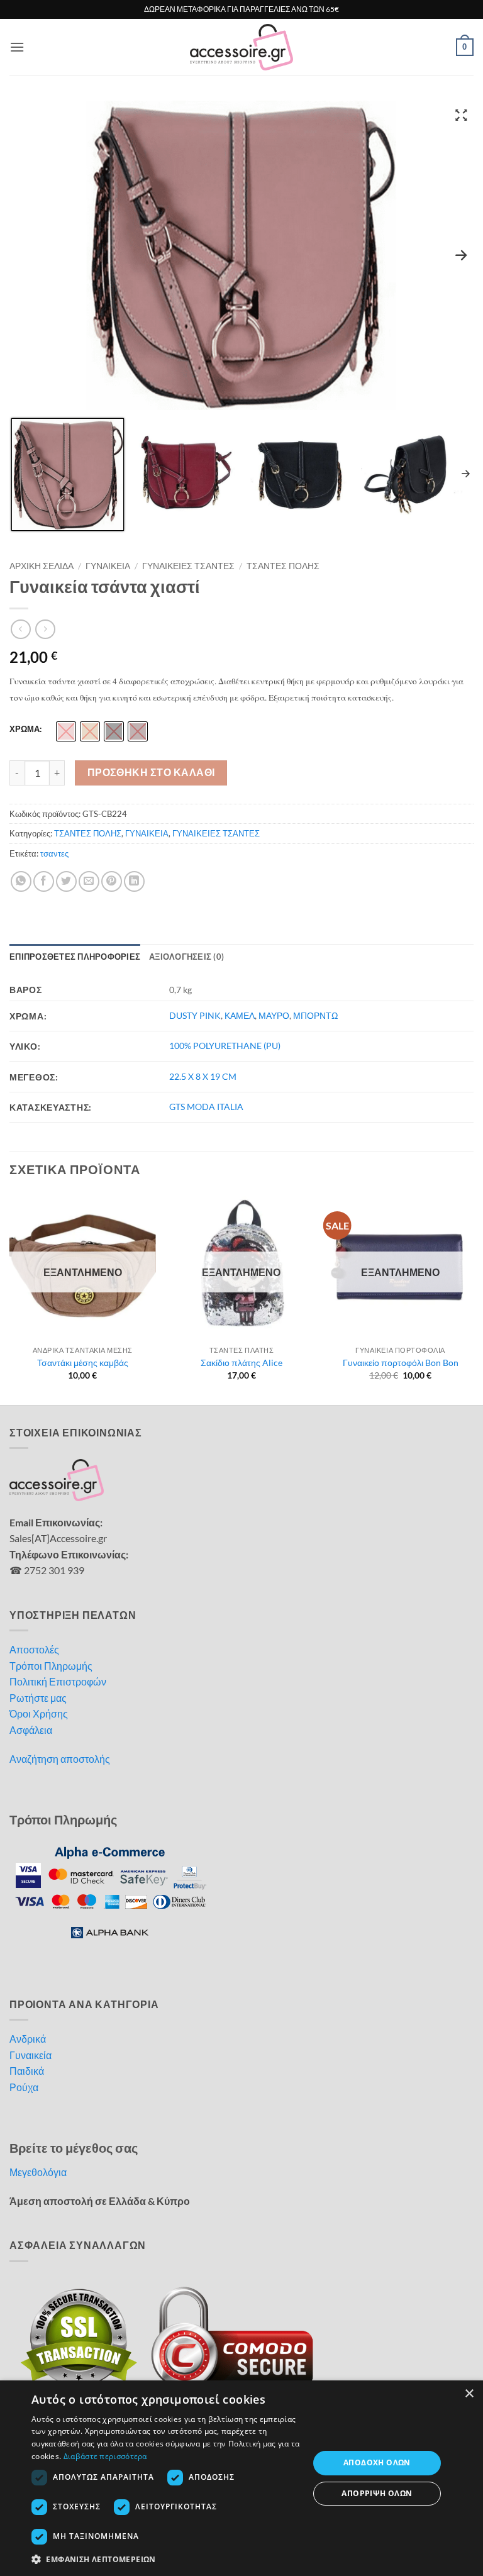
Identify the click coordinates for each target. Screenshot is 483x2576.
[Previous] (10, 1297)
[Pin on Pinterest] (112, 881)
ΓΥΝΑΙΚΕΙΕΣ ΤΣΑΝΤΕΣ (188, 566)
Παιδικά (27, 2071)
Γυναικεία (31, 2055)
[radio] (66, 731)
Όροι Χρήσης (39, 1713)
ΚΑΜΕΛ (240, 1015)
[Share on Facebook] (44, 881)
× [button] (469, 2394)
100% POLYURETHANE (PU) (225, 1046)
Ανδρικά (28, 2039)
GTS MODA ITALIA (206, 1107)
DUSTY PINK (195, 1015)
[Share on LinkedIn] (134, 881)
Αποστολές (34, 1649)
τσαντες (54, 853)
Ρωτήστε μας (38, 1698)
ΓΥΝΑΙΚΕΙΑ (108, 566)
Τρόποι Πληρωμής (51, 1666)
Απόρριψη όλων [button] (377, 2493)
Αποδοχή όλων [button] (377, 2462)
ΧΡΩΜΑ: (25, 730)
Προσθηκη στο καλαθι (151, 772)
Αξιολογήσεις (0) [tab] (186, 957)
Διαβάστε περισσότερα (105, 2456)
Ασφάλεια (31, 1730)
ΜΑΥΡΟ (274, 1015)
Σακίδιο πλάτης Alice (241, 1363)
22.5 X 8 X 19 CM (203, 1076)
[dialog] (241, 2478)
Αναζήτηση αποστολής (60, 1759)
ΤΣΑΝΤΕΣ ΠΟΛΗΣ (283, 566)
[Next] (473, 1297)
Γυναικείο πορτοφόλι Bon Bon (401, 1363)
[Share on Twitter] (66, 881)
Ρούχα (24, 2087)
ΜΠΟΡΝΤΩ (315, 1015)
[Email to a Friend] (89, 881)
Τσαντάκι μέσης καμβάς (83, 1363)
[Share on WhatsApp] (21, 881)
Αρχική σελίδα (42, 566)
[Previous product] (45, 629)
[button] (17, 47)
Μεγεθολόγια (38, 2172)
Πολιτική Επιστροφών (58, 1681)
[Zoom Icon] (461, 114)
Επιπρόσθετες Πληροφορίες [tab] (75, 957)
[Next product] (20, 629)
